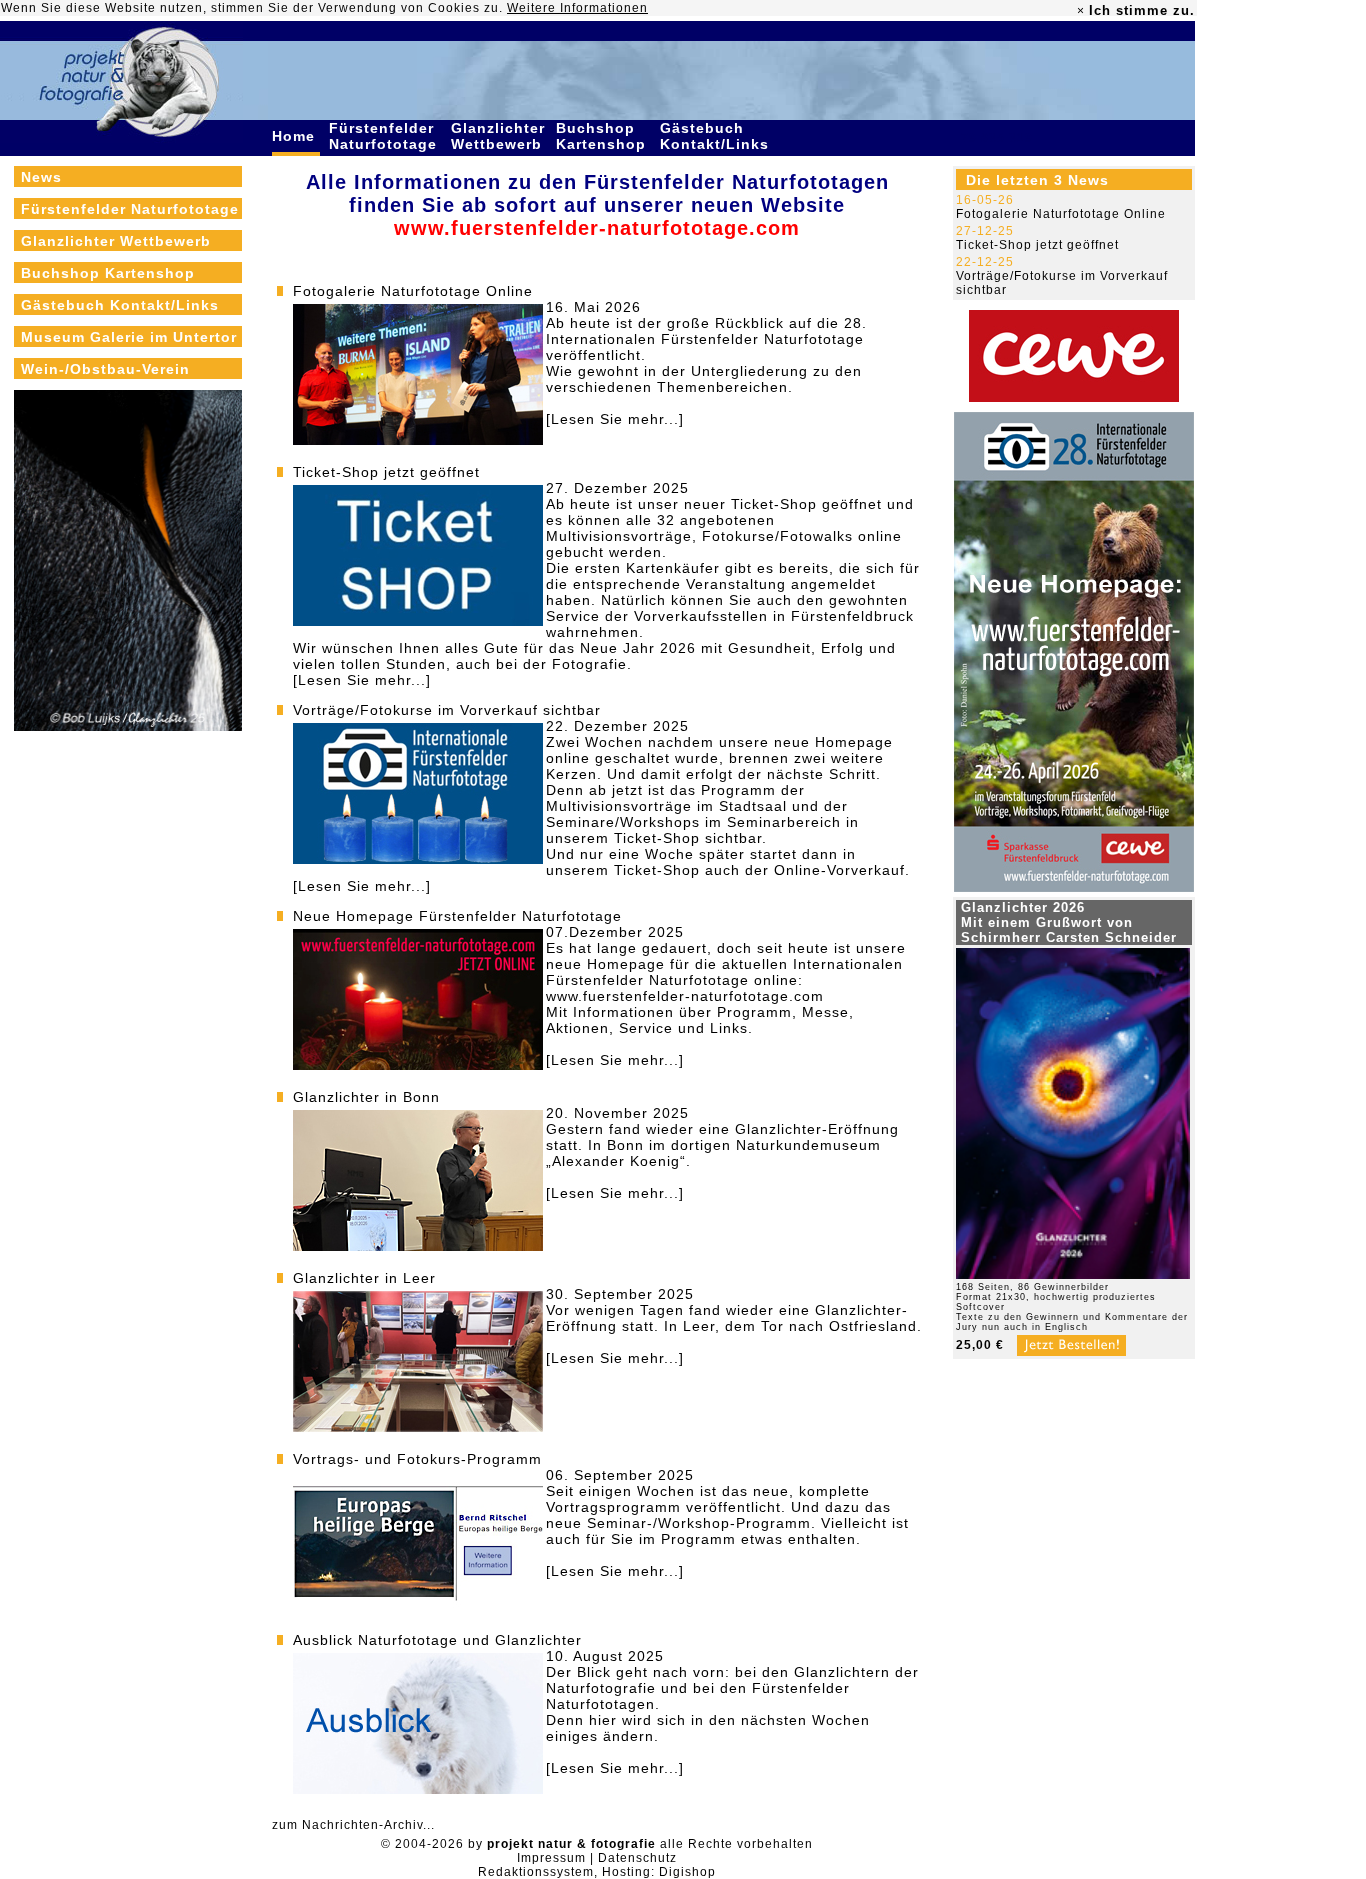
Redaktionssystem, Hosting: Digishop (597, 1872)
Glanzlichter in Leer (364, 1278)
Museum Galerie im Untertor (129, 337)
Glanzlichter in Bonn (366, 1097)
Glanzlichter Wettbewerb (499, 136)
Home (296, 136)
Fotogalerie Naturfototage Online (413, 291)
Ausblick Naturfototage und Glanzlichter (437, 1640)
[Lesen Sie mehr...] (615, 419)
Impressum (551, 1858)
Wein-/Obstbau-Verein (105, 369)
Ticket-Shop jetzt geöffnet (386, 472)
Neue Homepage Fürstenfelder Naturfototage (457, 916)
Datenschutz (637, 1858)
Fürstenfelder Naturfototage (385, 136)
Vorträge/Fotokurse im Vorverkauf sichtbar (447, 710)
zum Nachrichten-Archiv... (353, 1825)
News (41, 177)
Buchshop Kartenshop (603, 136)
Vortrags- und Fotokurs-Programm (417, 1459)
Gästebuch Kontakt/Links (717, 136)
